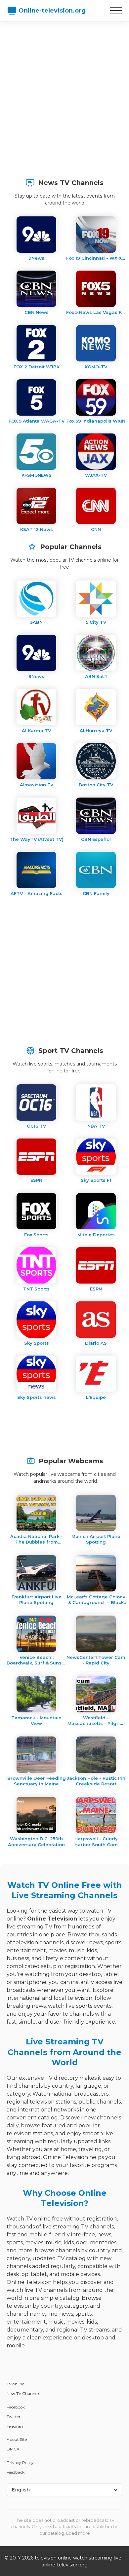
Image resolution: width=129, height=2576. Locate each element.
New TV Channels (23, 2393)
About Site (17, 2439)
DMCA (13, 2449)
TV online (15, 2384)
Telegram (16, 2426)
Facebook (16, 2407)
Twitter (14, 2417)
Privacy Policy (20, 2463)
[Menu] (116, 11)
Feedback (16, 2472)
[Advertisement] (64, 96)
